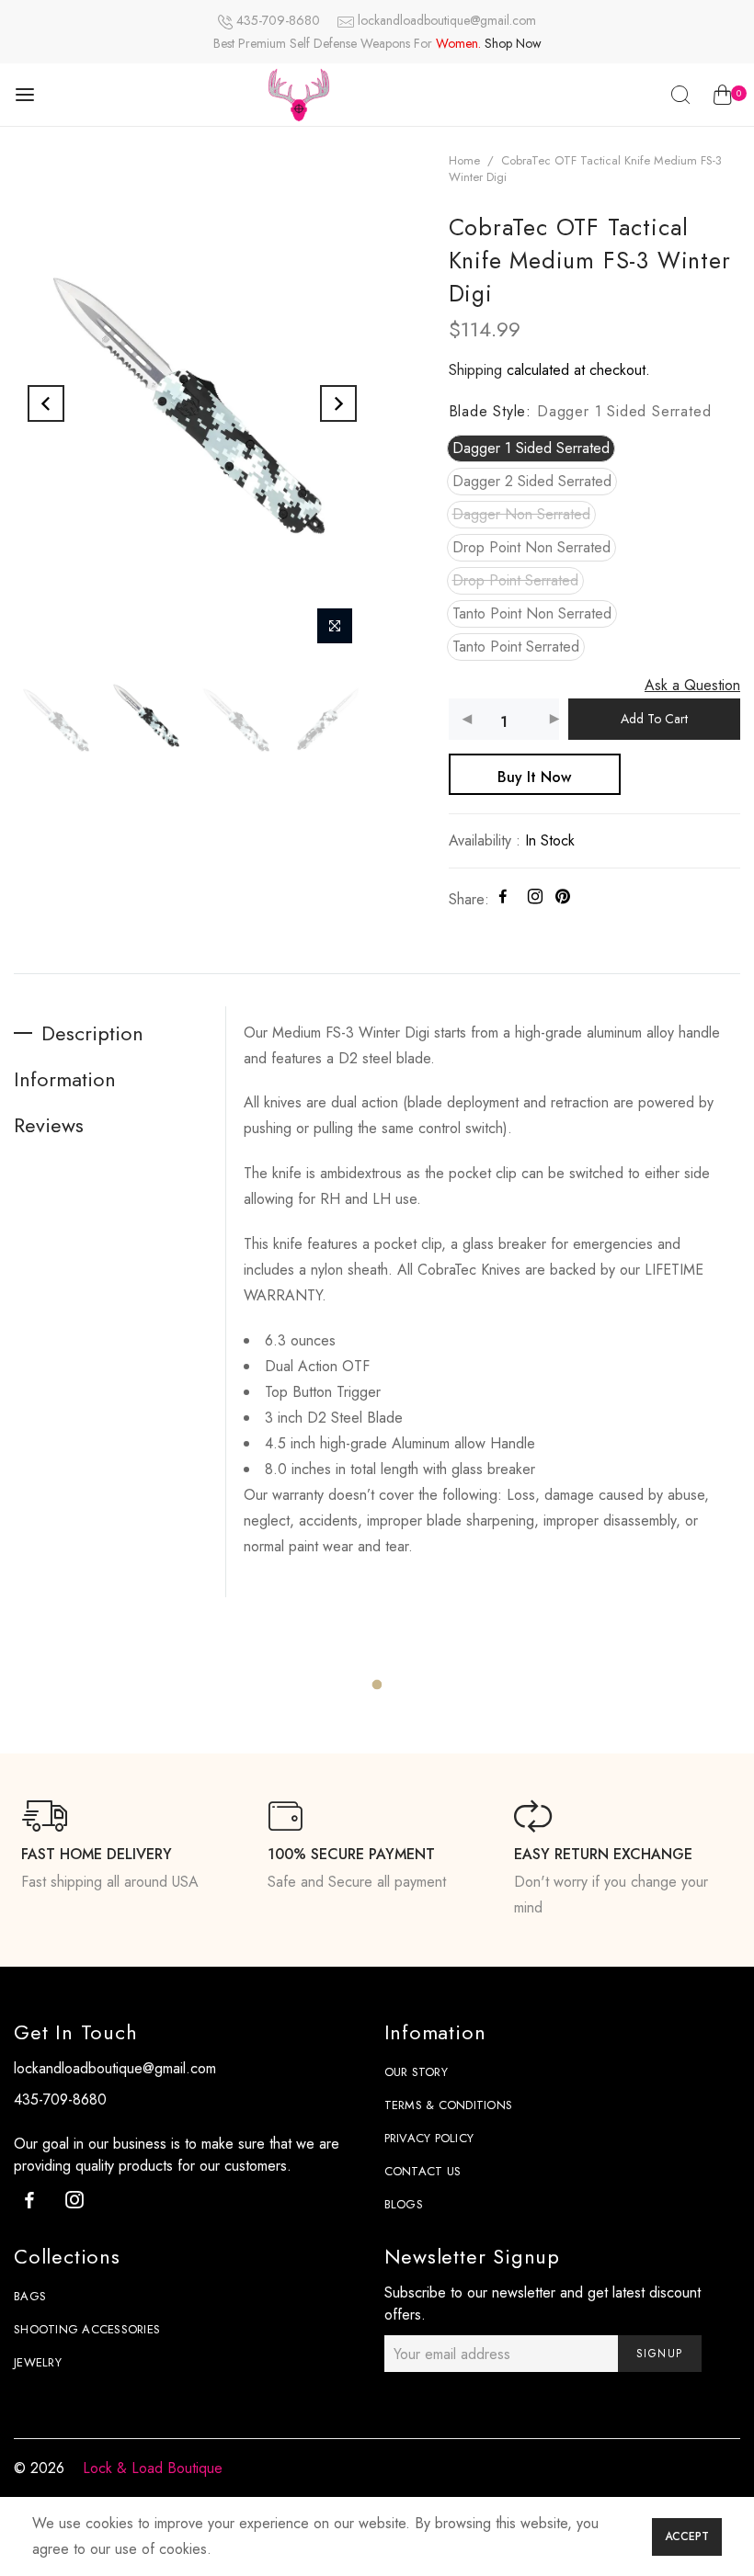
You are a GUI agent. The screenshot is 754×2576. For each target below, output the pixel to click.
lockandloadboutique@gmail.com (447, 20)
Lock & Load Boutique (153, 2468)
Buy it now (534, 777)
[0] (722, 98)
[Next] (338, 403)
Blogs (404, 2204)
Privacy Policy (429, 2138)
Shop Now (513, 43)
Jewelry (38, 2362)
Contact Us (423, 2171)
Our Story (416, 2072)
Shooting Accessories (87, 2329)
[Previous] (46, 403)
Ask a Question (692, 685)
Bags (30, 2296)
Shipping (475, 370)
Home (464, 160)
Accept (687, 2536)
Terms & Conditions (449, 2105)
